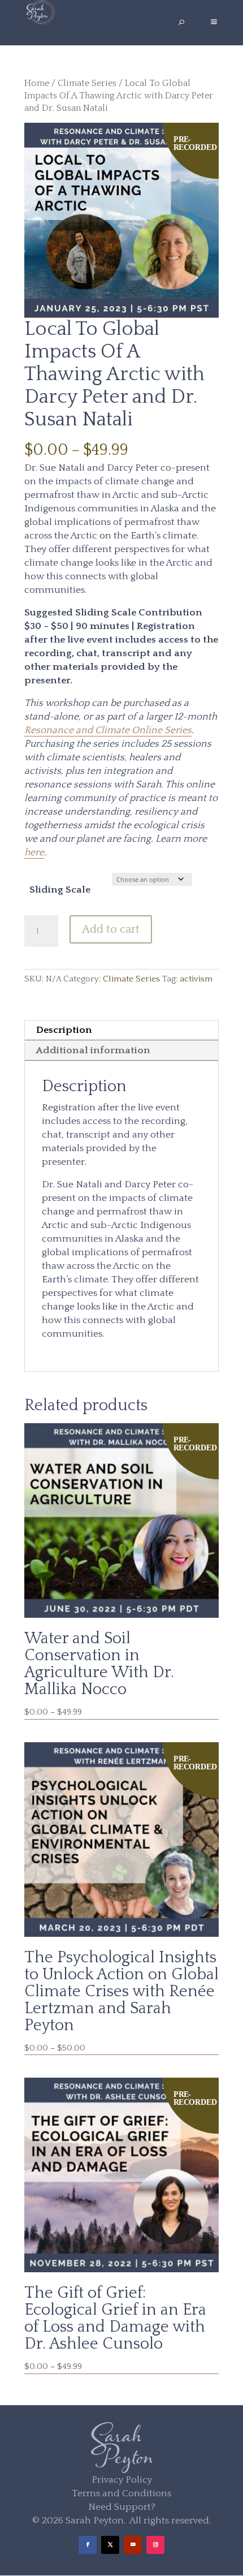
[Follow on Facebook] (88, 2545)
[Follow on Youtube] (133, 2545)
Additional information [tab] (93, 1050)
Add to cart (111, 929)
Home (37, 83)
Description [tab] (64, 1030)
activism (196, 979)
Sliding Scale (60, 890)
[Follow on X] (110, 2545)
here (34, 852)
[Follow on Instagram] (155, 2545)
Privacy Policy (122, 2480)
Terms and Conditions (121, 2493)
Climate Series (87, 83)
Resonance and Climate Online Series (108, 730)
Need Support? (122, 2507)
